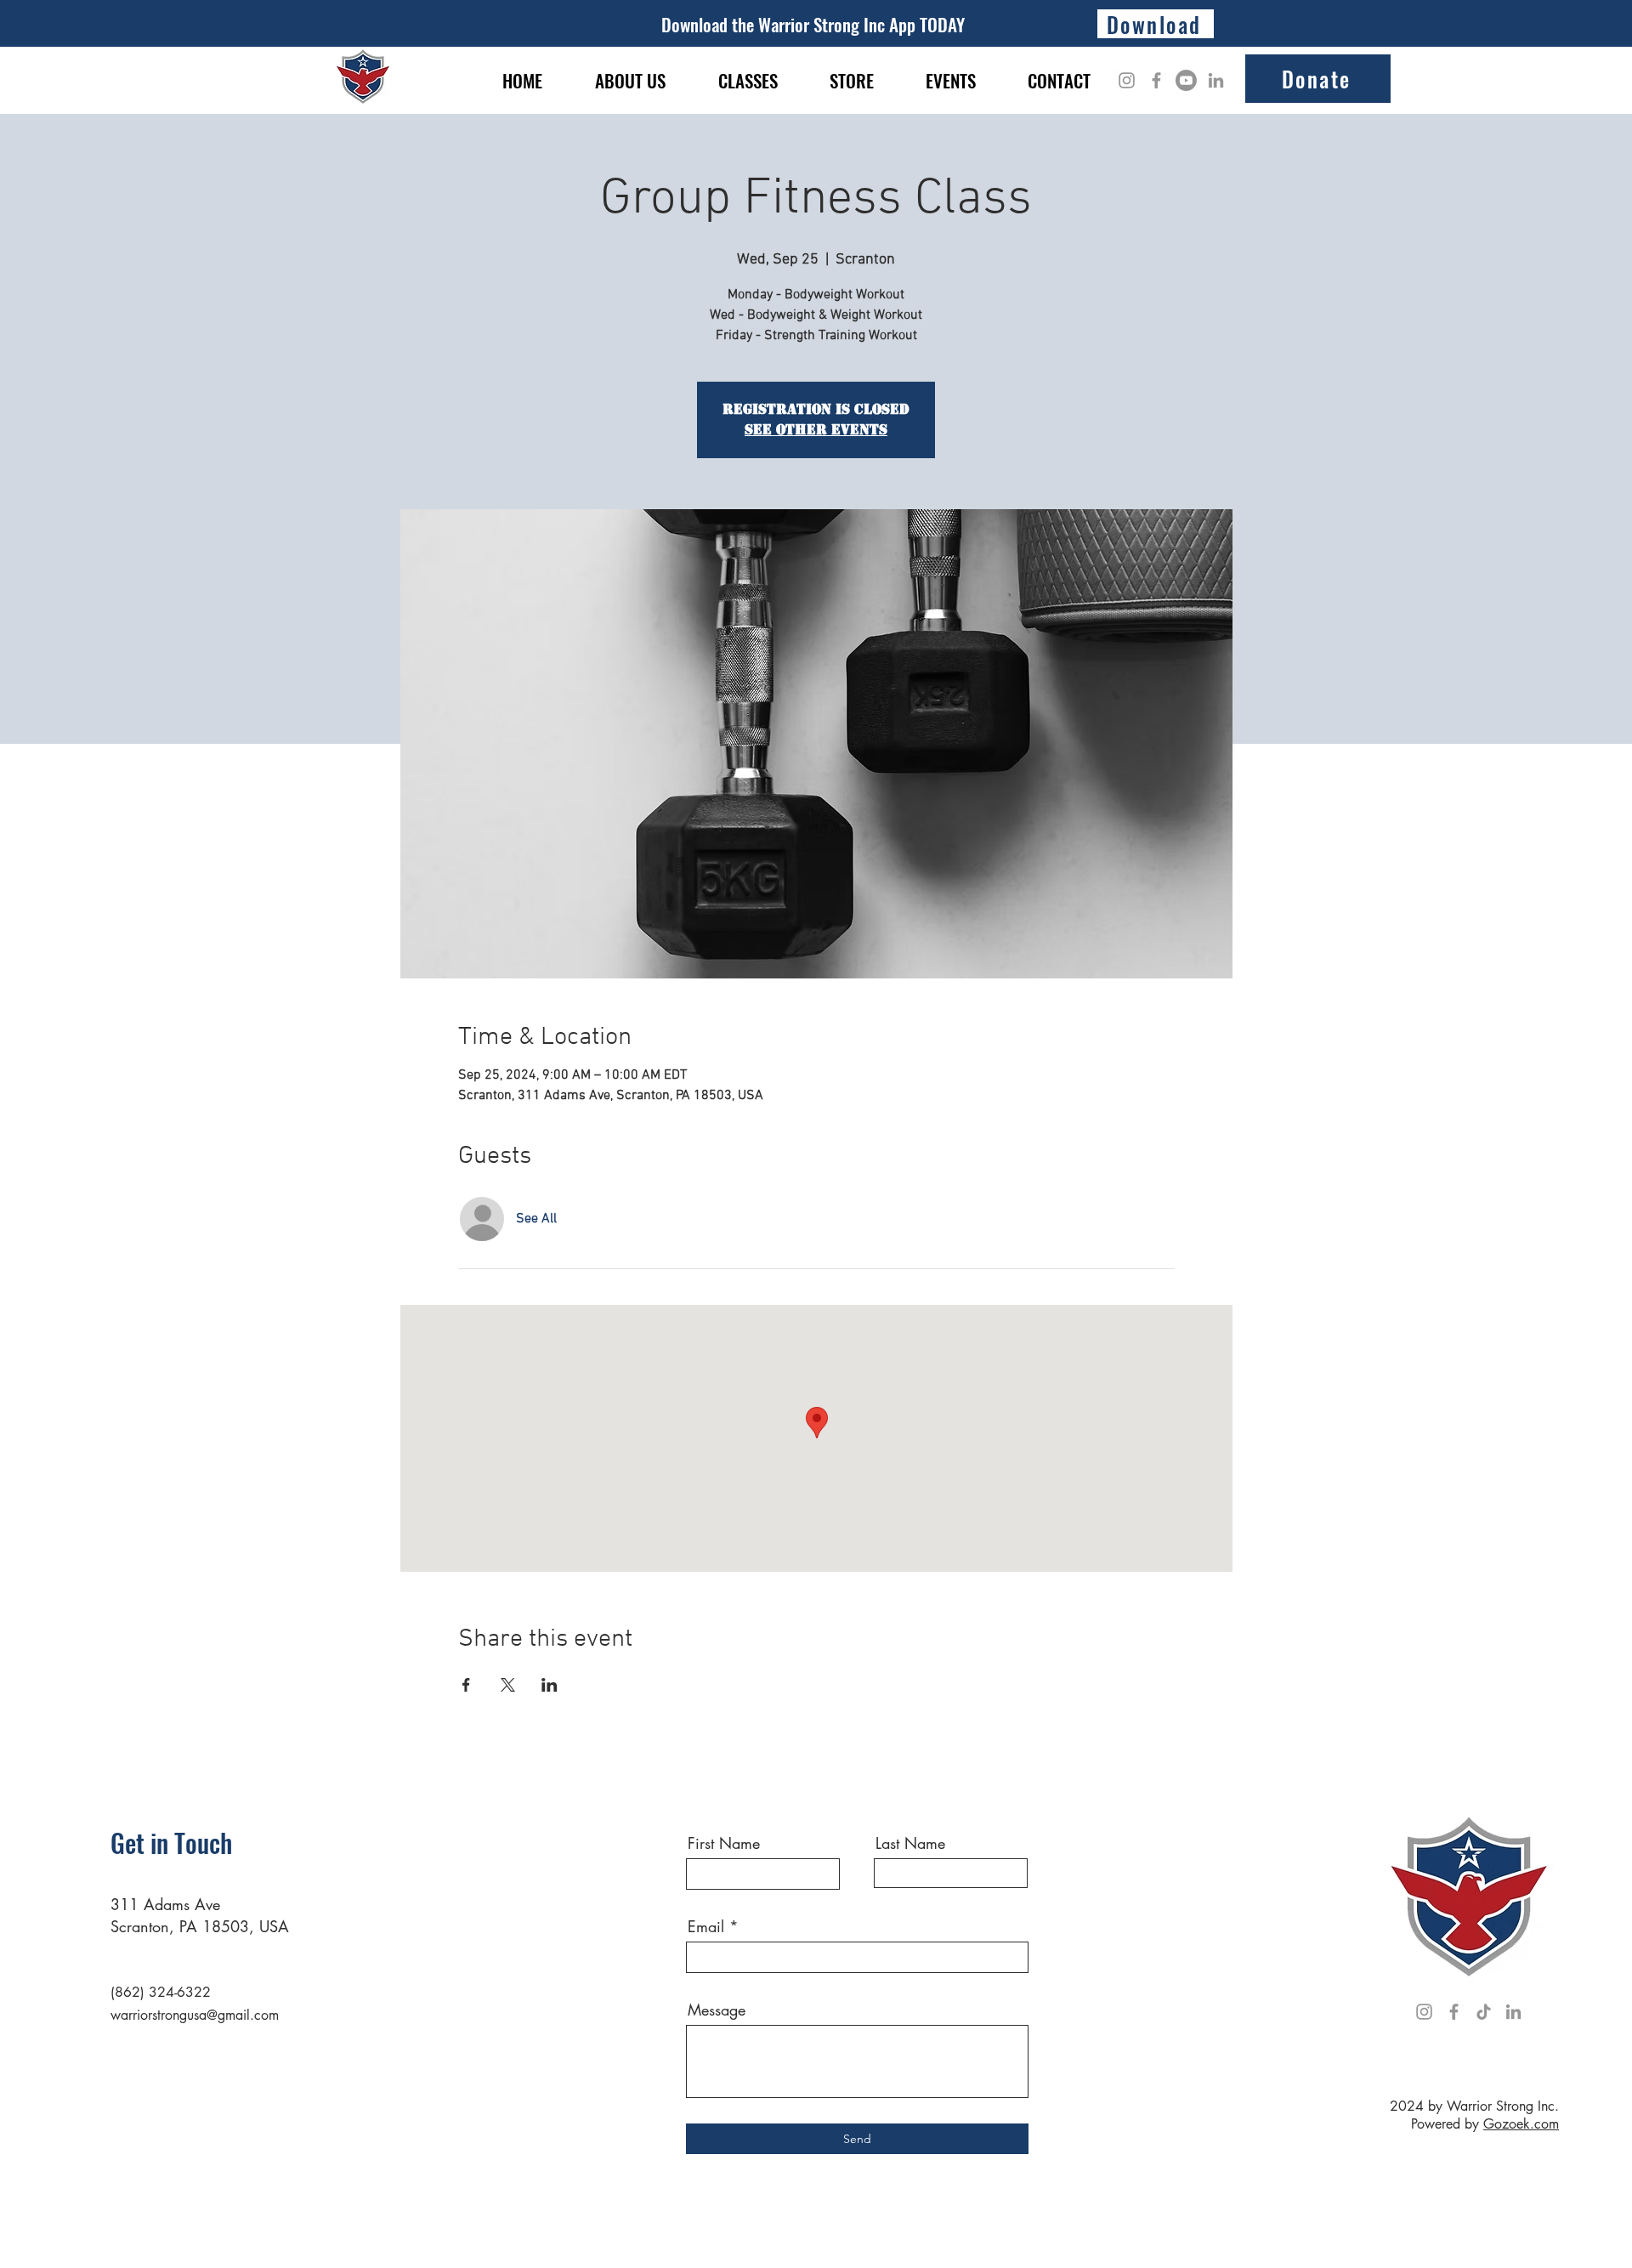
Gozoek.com (1521, 2124)
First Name (724, 1843)
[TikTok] (1484, 2012)
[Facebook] (1156, 80)
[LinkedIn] (1216, 80)
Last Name (910, 1843)
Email (706, 1926)
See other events (816, 430)
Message (717, 2010)
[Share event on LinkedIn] (550, 1685)
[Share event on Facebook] (466, 1685)
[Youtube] (1186, 80)
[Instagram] (1127, 80)
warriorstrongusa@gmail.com (195, 2015)
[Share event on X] (508, 1685)
